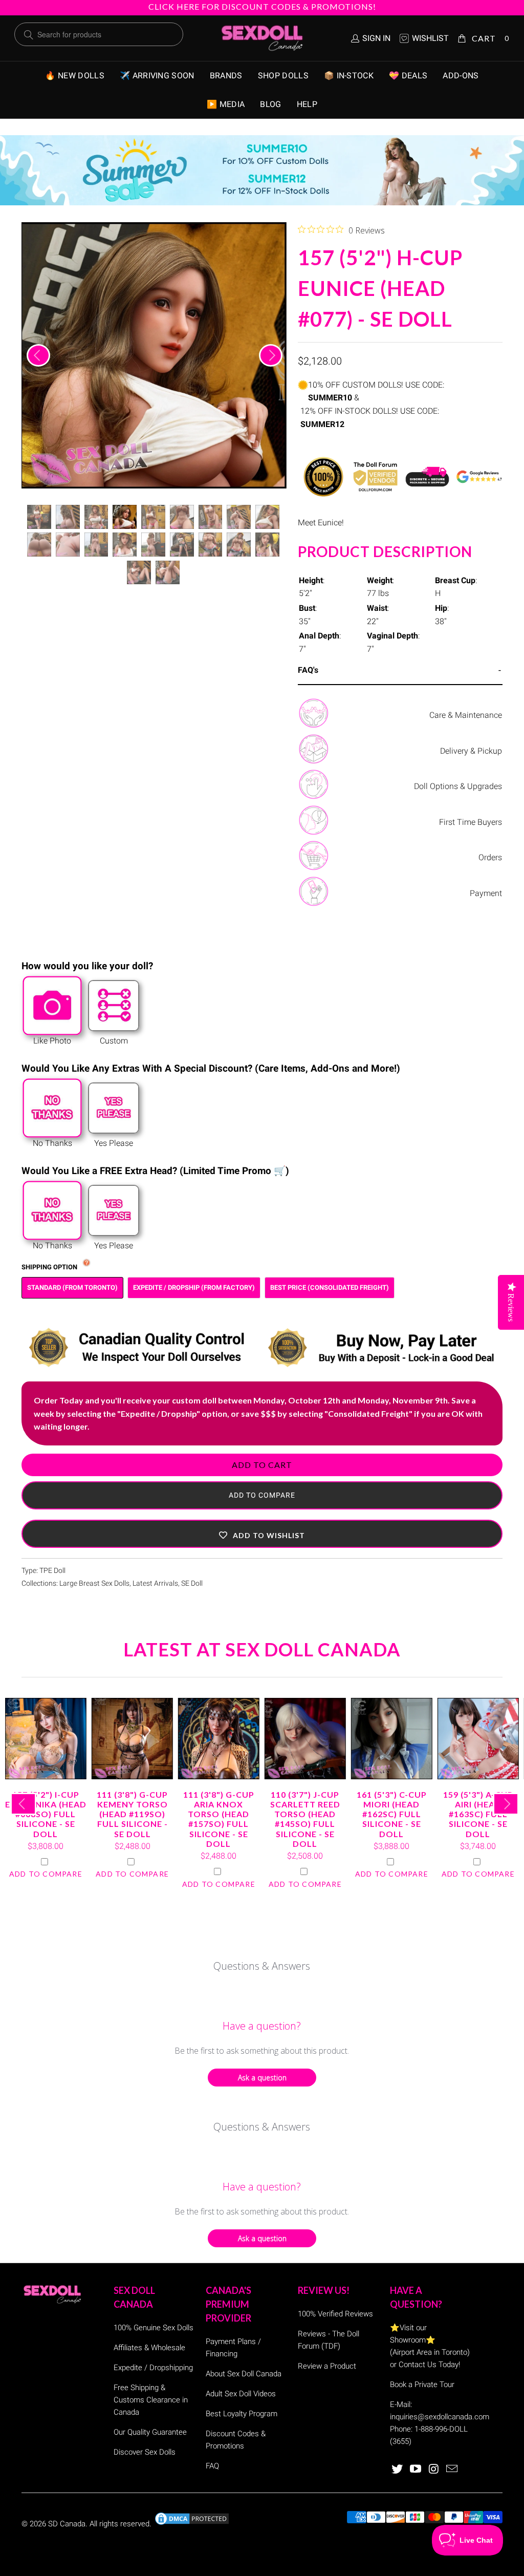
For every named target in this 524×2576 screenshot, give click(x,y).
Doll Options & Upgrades (458, 786)
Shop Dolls (283, 76)
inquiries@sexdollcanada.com (440, 2417)
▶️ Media (226, 104)
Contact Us (418, 2365)
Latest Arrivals (155, 1583)
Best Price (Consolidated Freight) (330, 1287)
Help (307, 104)
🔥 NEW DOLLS (75, 76)
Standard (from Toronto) (72, 1287)
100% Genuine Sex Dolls (154, 2328)
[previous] (38, 355)
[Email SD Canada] (452, 2469)
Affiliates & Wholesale (149, 2348)
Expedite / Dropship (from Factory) (194, 1287)
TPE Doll (52, 1571)
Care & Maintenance (466, 715)
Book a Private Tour (422, 2385)
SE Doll (192, 1583)
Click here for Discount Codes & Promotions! (262, 6)
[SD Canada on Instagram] (434, 2469)
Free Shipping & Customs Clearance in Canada (151, 2400)
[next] (271, 355)
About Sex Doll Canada (244, 2374)
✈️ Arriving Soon (157, 76)
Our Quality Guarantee (150, 2432)
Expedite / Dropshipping (153, 2368)
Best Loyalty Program (242, 2414)
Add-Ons (461, 76)
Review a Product (327, 2366)
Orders (490, 857)
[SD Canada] (262, 38)
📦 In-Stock (349, 76)
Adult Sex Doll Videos (241, 2394)
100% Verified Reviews (335, 2314)
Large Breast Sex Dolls (94, 1583)
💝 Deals (408, 76)
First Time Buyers (471, 822)
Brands (226, 76)
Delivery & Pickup (471, 751)
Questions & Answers (262, 1966)
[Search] (29, 35)
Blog (270, 104)
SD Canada (67, 2524)
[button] (262, 1534)
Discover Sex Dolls (145, 2452)
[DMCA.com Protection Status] (192, 2524)
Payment (486, 893)
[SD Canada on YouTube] (416, 2469)
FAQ (212, 2466)
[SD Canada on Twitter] (398, 2469)
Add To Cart (262, 1465)
